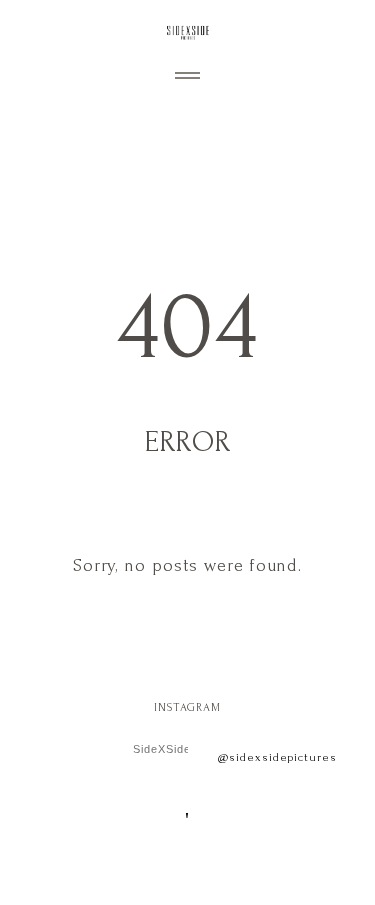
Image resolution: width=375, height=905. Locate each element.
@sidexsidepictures (277, 757)
